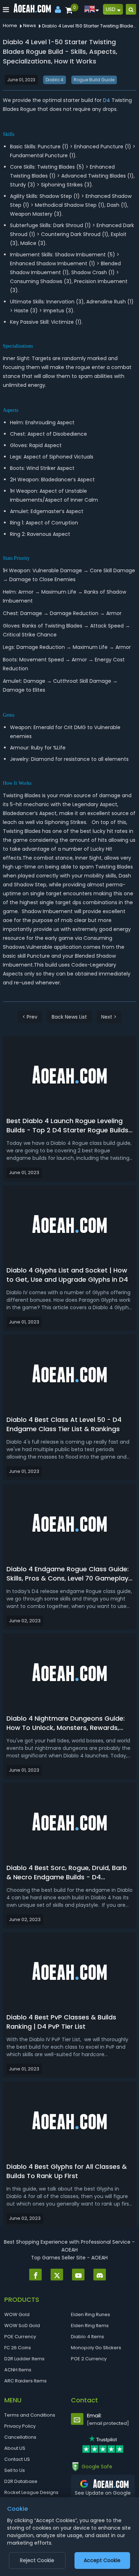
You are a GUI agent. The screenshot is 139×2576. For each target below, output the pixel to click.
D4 (107, 100)
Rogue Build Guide (94, 80)
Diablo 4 (55, 80)
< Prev (30, 1017)
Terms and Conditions (30, 2415)
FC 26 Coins (18, 2348)
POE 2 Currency (89, 2359)
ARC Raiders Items (25, 2381)
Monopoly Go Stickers (96, 2348)
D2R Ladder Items (24, 2359)
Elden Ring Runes (91, 2314)
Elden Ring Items (90, 2326)
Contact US (17, 2459)
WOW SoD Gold (22, 2326)
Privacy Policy (20, 2426)
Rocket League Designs (31, 2492)
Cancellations (20, 2437)
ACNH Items (18, 2370)
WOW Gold (17, 2314)
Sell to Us (15, 2470)
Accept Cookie (102, 2560)
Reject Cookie (37, 2560)
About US (15, 2448)
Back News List (69, 1017)
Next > (109, 1017)
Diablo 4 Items (87, 2337)
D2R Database (21, 2481)
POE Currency (20, 2337)
